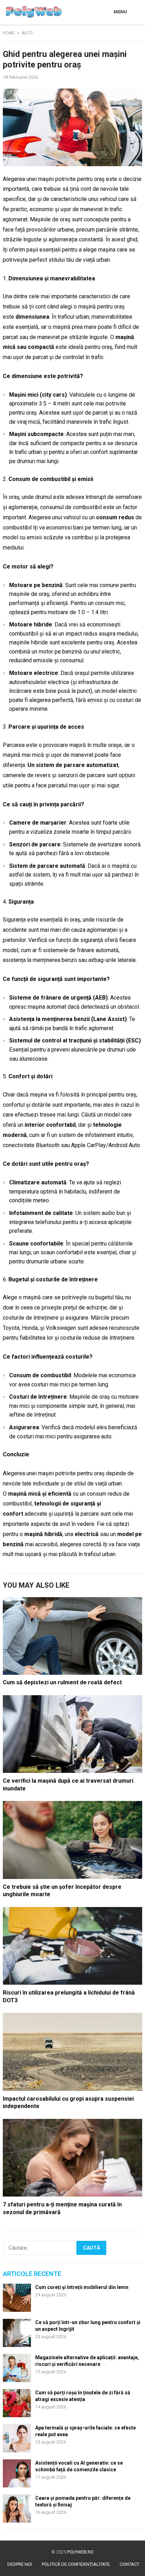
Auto (27, 33)
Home (9, 33)
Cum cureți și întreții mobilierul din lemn (82, 2287)
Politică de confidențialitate (76, 2564)
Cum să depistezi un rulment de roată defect (62, 1682)
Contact (130, 2564)
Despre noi (20, 2564)
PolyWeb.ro (80, 2552)
